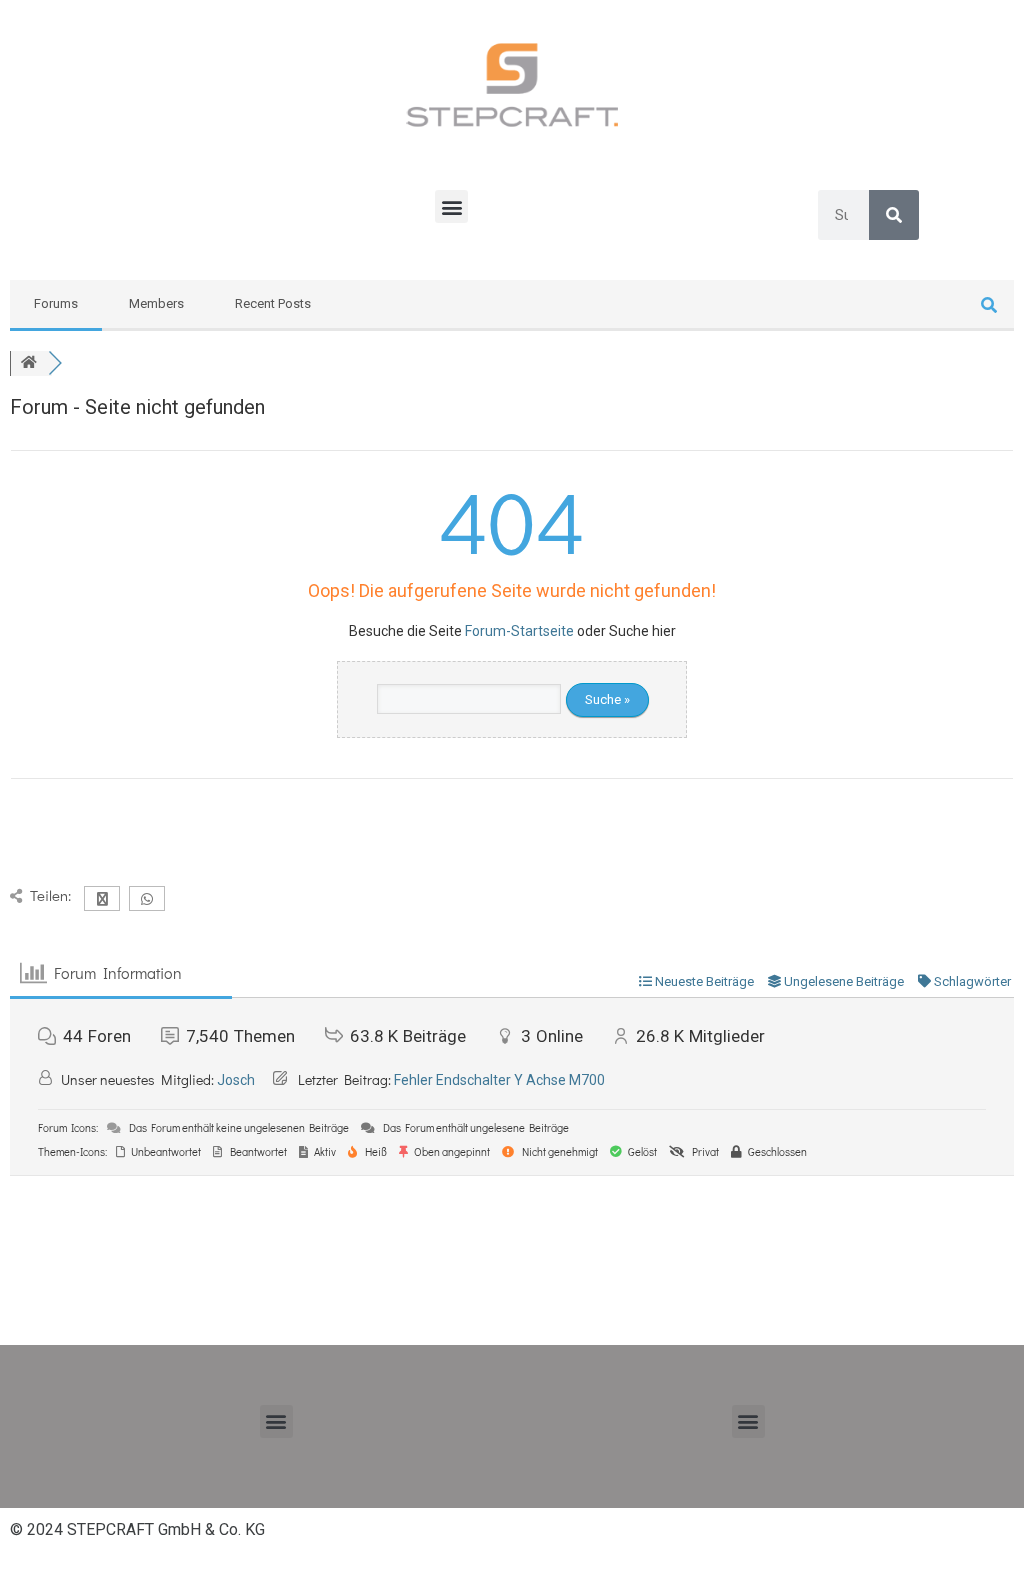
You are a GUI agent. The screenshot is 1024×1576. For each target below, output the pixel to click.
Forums (56, 303)
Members (156, 303)
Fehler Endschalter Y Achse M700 (499, 1080)
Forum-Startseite (519, 631)
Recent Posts (273, 303)
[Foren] (29, 363)
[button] (451, 206)
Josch (236, 1080)
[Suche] (894, 215)
